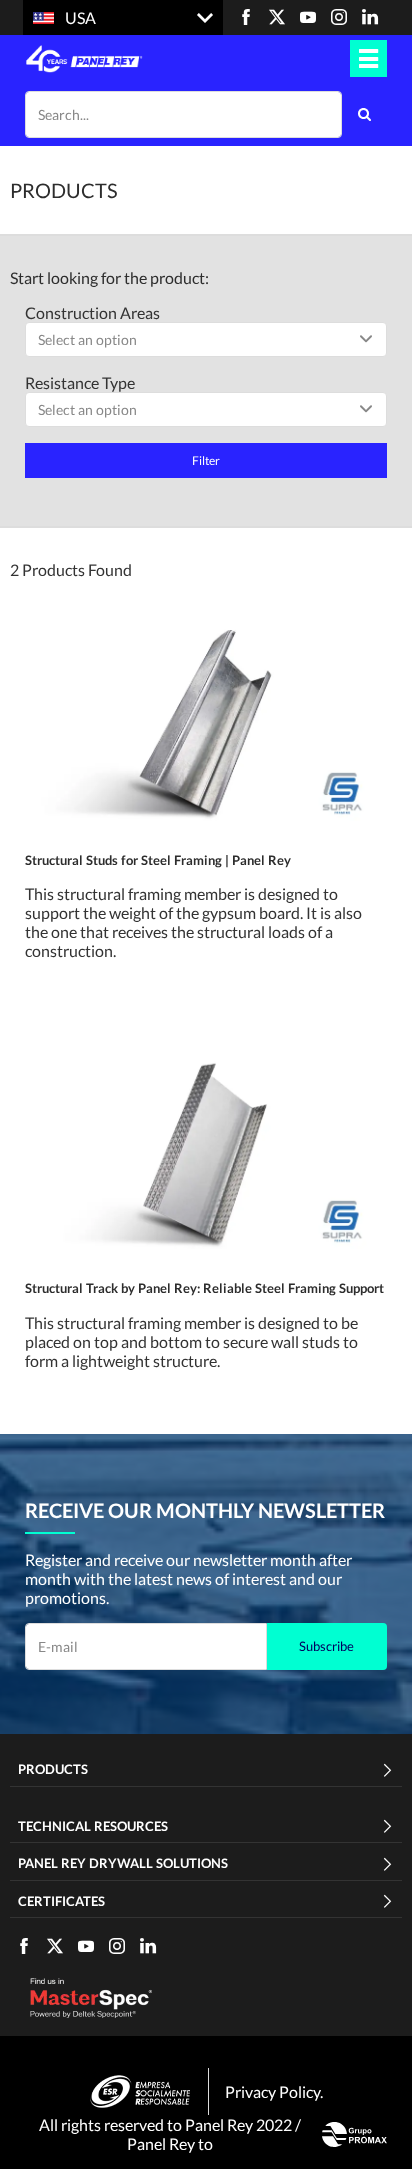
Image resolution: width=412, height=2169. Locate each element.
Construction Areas (92, 312)
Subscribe (326, 1646)
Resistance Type (80, 382)
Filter (206, 460)
